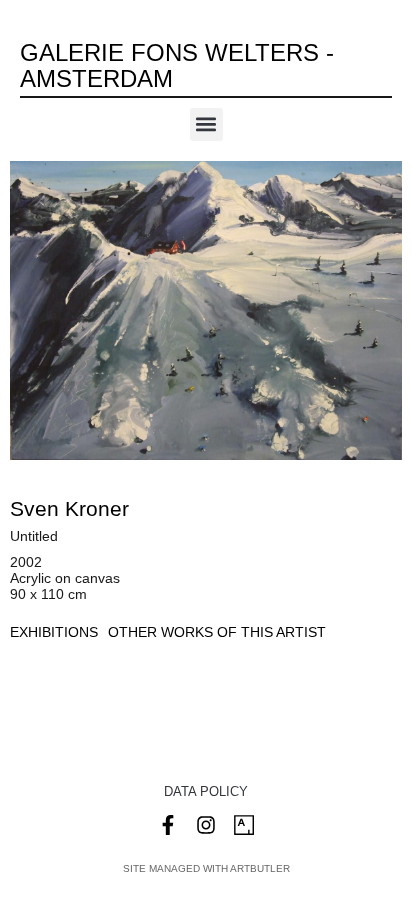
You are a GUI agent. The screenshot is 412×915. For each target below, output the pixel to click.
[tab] (54, 632)
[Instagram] (206, 825)
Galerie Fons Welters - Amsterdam (177, 65)
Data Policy (206, 791)
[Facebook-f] (168, 825)
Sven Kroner (69, 508)
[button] (206, 124)
